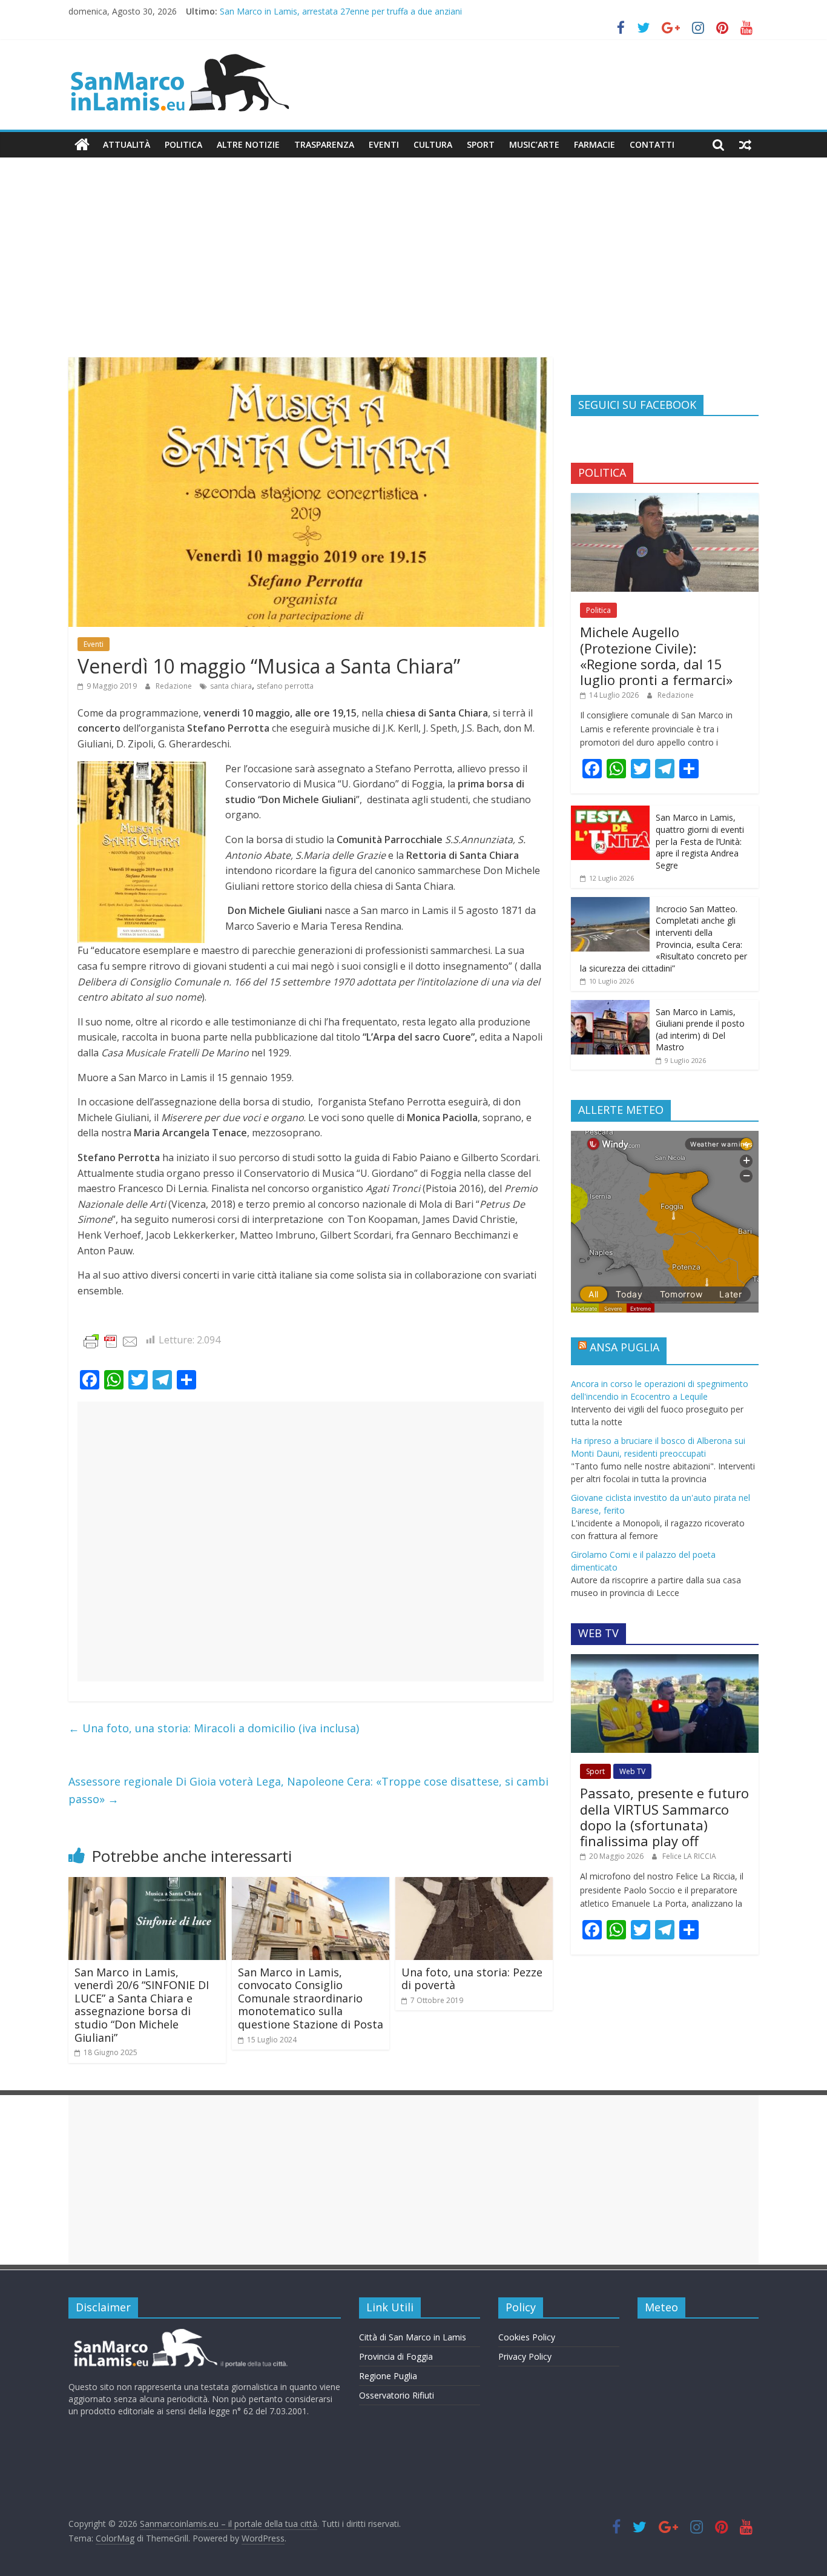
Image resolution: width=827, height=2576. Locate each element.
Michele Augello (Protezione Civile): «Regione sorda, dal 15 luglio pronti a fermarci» (656, 656)
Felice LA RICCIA (689, 1856)
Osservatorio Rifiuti (397, 2395)
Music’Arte (534, 144)
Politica (183, 144)
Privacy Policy (525, 2356)
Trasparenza (324, 144)
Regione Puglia (388, 2376)
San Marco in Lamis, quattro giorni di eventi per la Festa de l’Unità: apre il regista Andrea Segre (700, 841)
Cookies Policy (527, 2337)
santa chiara (231, 686)
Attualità (127, 144)
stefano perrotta (285, 686)
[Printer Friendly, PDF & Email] (111, 1341)
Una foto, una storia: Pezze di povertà (472, 1979)
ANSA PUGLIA (624, 1347)
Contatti (652, 144)
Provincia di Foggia (396, 2356)
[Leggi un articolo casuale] (745, 145)
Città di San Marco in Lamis (413, 2337)
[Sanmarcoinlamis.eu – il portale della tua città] (82, 145)
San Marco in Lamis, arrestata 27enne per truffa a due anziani (341, 13)
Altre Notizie (248, 144)
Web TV (632, 1771)
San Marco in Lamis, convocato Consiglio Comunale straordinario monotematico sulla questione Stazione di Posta (311, 1998)
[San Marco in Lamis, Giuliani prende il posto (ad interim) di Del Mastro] (610, 1006)
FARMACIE (595, 144)
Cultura (433, 144)
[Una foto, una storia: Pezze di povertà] (474, 1884)
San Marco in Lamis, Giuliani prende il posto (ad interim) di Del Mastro (700, 1030)
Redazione (175, 686)
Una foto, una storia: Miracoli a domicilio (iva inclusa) (214, 1728)
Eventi (384, 144)
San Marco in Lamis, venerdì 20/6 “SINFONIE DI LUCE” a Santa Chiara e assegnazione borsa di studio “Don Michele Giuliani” (142, 2005)
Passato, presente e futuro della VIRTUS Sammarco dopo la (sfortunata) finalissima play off (664, 1817)
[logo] (179, 2333)
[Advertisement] (413, 267)
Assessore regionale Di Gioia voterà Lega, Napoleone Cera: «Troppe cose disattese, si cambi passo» (308, 1790)
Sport (481, 144)
